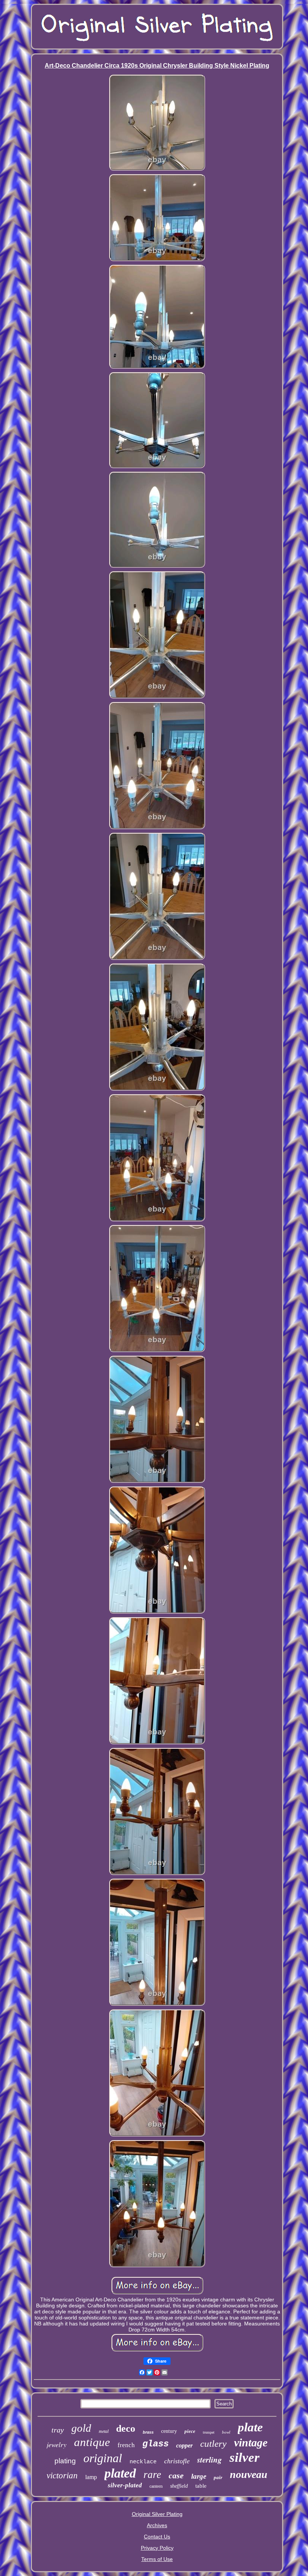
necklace (143, 2462)
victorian (62, 2476)
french (126, 2445)
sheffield (179, 2486)
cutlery (213, 2444)
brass (148, 2432)
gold (81, 2428)
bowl (226, 2432)
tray (58, 2430)
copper (184, 2445)
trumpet (209, 2432)
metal (104, 2431)
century (169, 2431)
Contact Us (157, 2537)
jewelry (57, 2445)
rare (152, 2475)
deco (126, 2429)
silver (245, 2457)
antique (92, 2442)
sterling (210, 2460)
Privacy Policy (157, 2548)
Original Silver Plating (157, 2514)
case (176, 2476)
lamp (91, 2477)
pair (218, 2477)
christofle (177, 2461)
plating (65, 2461)
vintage (251, 2442)
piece (190, 2431)
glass (156, 2444)
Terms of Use (157, 2559)
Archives (157, 2525)
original (103, 2458)
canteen (156, 2486)
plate (250, 2427)
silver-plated (125, 2485)
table (201, 2486)
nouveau (249, 2474)
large (199, 2476)
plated (120, 2473)
